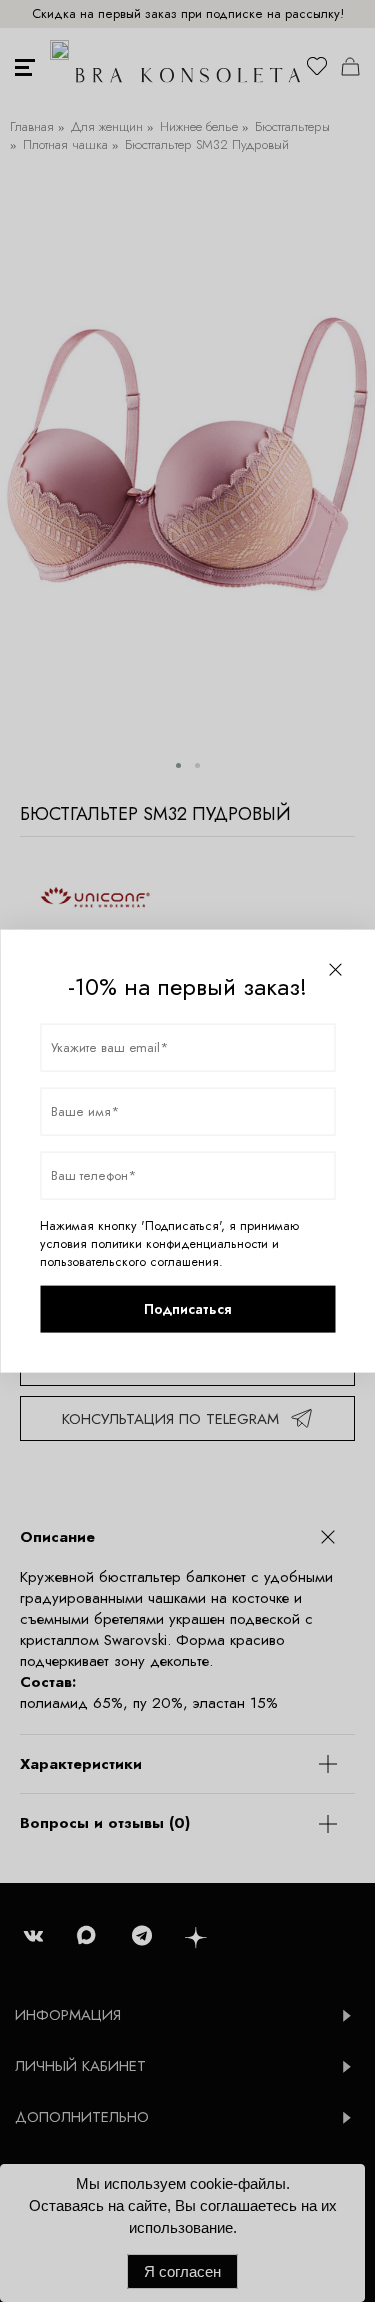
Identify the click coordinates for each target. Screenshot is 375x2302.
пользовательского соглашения (129, 1261)
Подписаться (187, 1309)
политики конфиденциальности (179, 1243)
